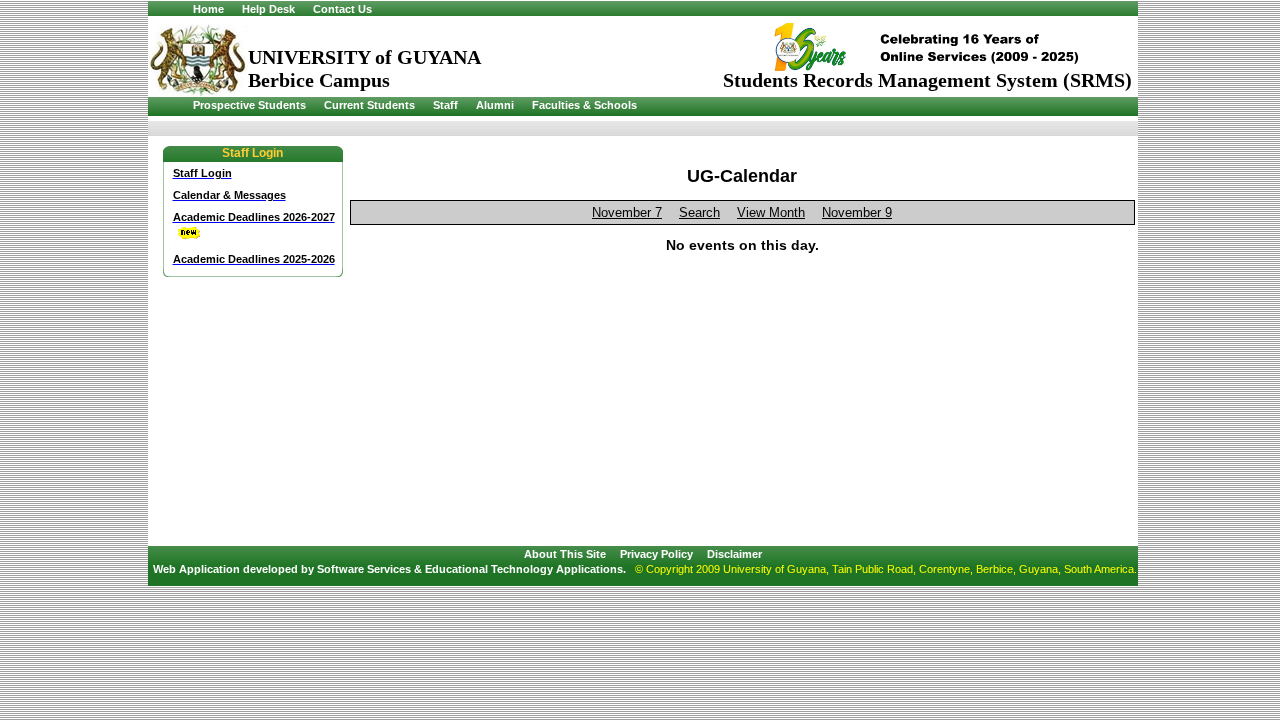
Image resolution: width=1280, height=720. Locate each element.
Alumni (495, 105)
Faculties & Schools (584, 105)
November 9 (857, 212)
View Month (771, 212)
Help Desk (268, 9)
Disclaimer (734, 554)
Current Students (369, 105)
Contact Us (342, 9)
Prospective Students (249, 105)
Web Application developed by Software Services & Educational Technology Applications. (389, 569)
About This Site (565, 554)
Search (699, 212)
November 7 (627, 212)
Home (208, 9)
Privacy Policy (656, 554)
